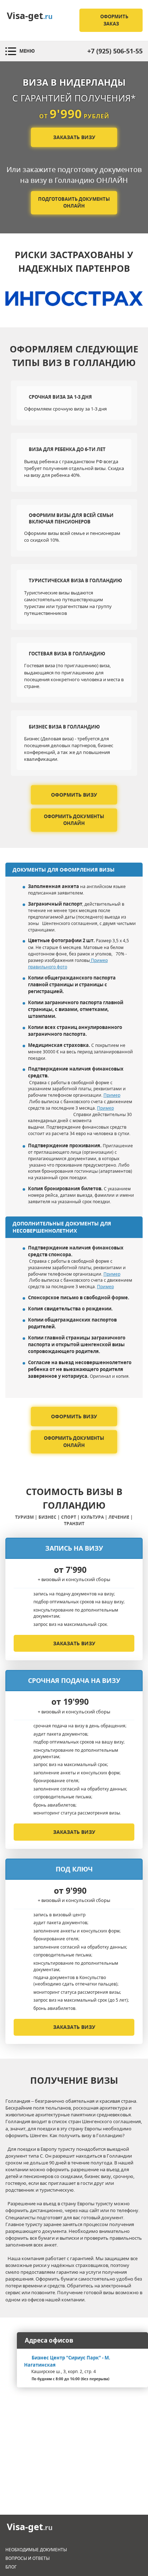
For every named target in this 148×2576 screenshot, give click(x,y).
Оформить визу (74, 795)
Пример (112, 1095)
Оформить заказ (114, 20)
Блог (11, 2567)
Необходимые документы (36, 2550)
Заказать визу (74, 137)
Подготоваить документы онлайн (74, 203)
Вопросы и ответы (27, 2558)
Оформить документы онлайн (74, 820)
